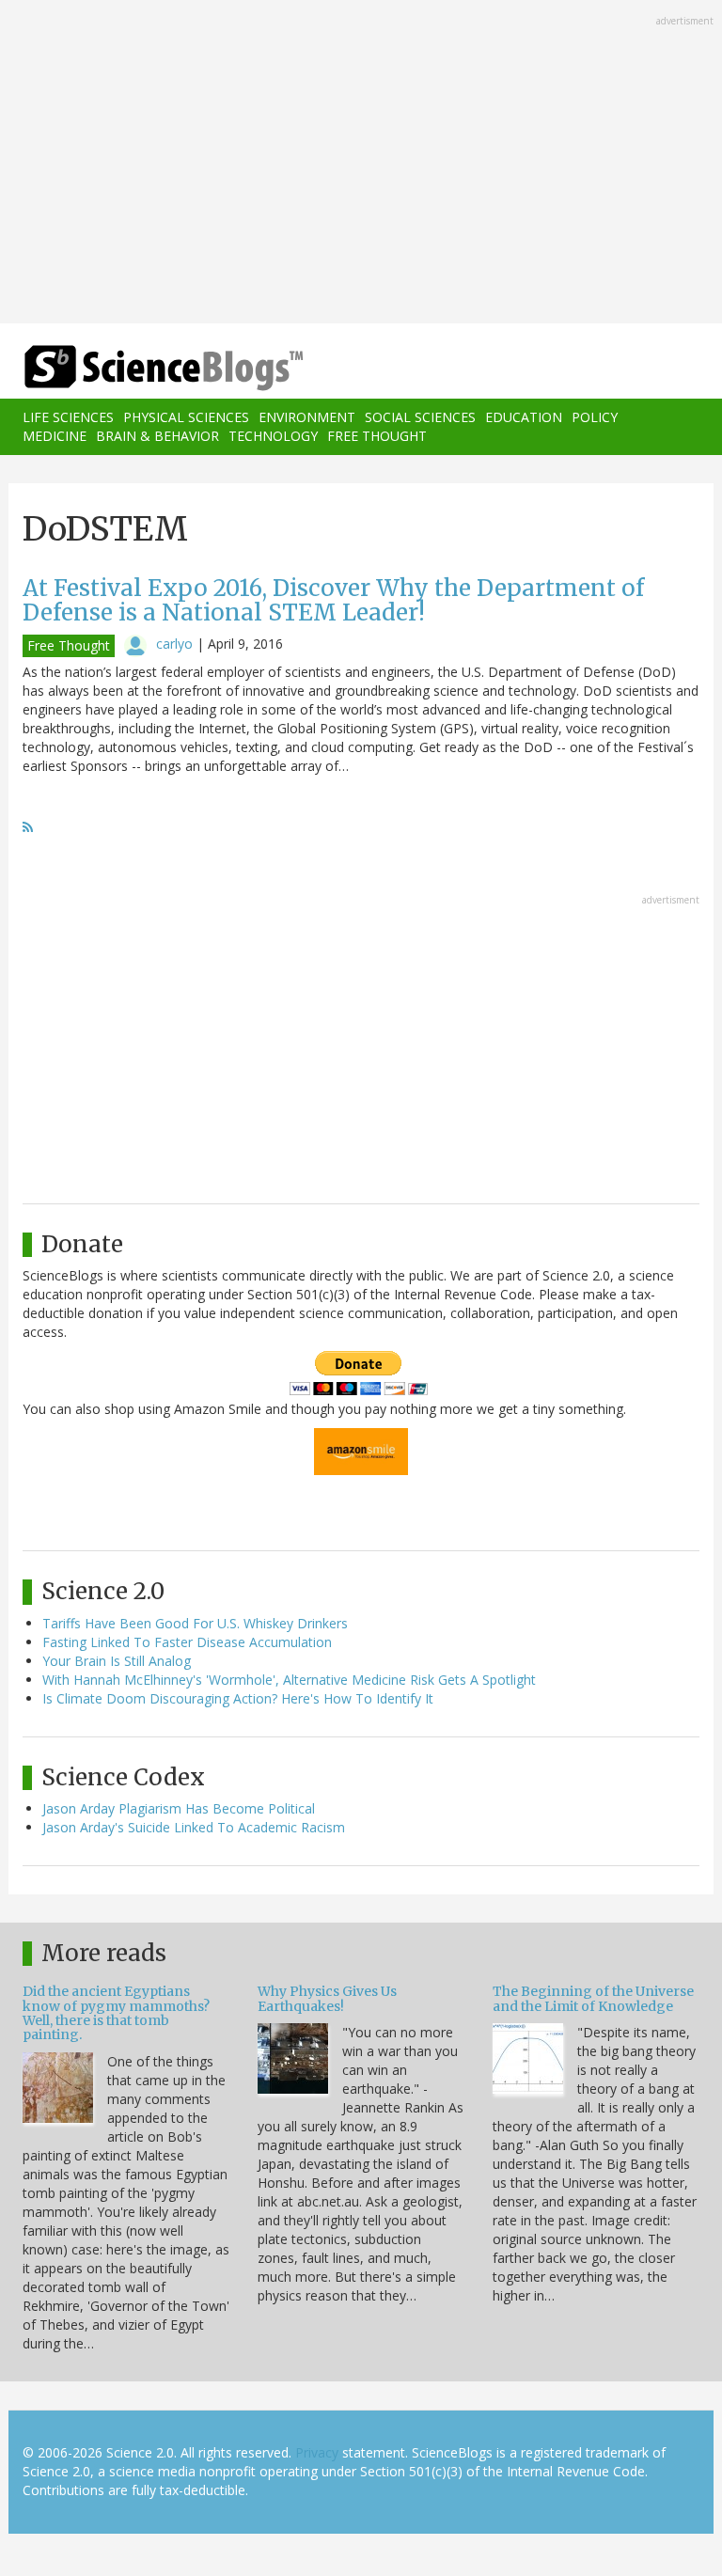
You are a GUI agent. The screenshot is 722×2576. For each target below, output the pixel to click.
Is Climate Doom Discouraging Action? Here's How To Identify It (238, 1698)
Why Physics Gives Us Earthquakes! (327, 1998)
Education (524, 417)
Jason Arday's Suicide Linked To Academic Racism (194, 1827)
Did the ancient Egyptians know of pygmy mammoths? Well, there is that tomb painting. (116, 2013)
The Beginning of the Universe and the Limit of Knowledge (593, 1998)
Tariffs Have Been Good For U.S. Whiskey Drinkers (195, 1623)
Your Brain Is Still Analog (117, 1661)
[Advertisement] (361, 164)
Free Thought (377, 436)
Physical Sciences (186, 417)
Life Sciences (68, 417)
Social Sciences (420, 417)
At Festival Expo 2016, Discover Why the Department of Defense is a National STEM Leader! (333, 600)
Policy (595, 417)
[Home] (135, 368)
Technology (273, 436)
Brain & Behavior (157, 436)
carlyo (174, 644)
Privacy (317, 2452)
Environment (307, 417)
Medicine (55, 436)
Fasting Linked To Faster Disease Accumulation (187, 1642)
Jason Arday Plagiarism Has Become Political (179, 1808)
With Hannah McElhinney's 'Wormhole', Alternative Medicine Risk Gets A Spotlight (289, 1680)
